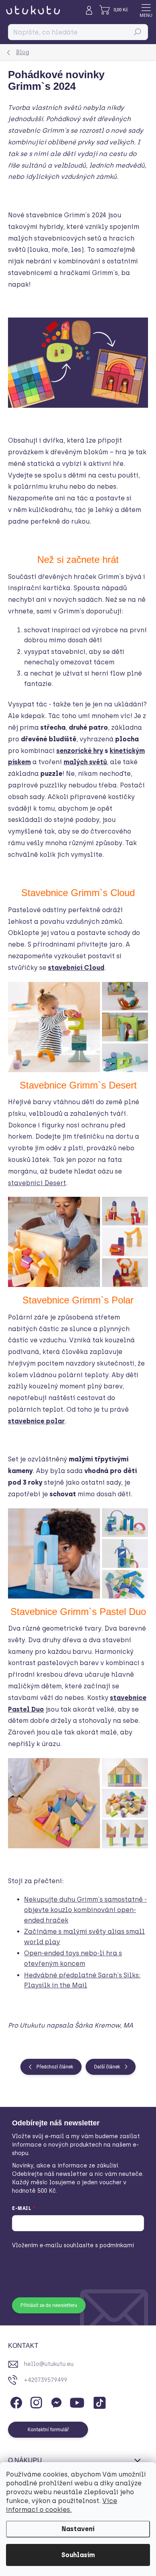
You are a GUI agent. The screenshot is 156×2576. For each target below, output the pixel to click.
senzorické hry (80, 751)
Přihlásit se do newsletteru (49, 2305)
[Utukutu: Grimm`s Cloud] (78, 1027)
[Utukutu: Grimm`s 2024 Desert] (78, 1242)
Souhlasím (78, 2555)
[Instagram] (35, 2401)
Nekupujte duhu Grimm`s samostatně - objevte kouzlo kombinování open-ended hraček (85, 1910)
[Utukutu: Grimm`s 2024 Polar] (78, 1553)
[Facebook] (15, 2401)
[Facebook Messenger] (55, 2401)
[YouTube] (77, 2401)
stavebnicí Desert (37, 1183)
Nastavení (78, 2529)
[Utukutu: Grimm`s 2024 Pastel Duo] (78, 1803)
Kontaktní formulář (48, 2430)
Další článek (107, 2067)
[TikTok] (98, 2401)
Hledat (138, 32)
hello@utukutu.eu (49, 2364)
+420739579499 (46, 2380)
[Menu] (146, 10)
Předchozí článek (55, 2067)
